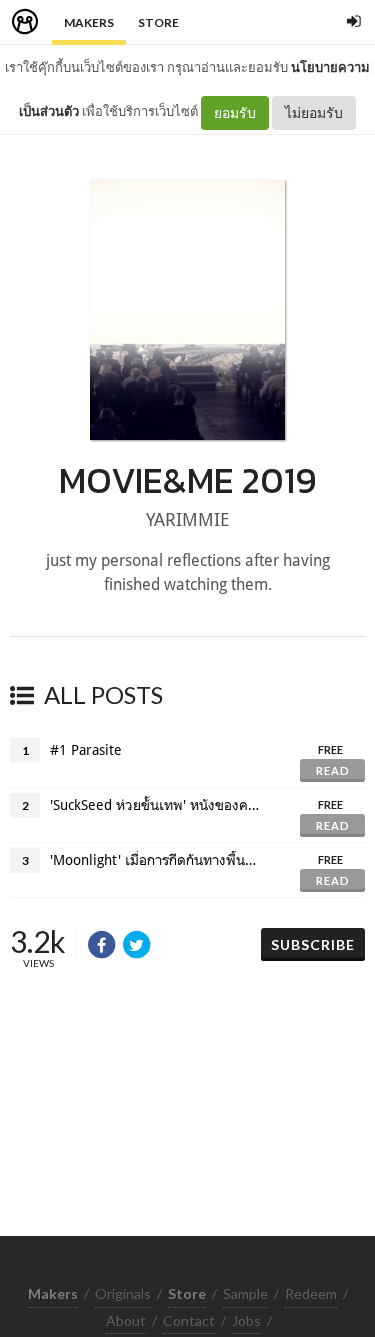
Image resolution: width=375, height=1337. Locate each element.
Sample (245, 1293)
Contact (189, 1320)
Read (333, 770)
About (126, 1320)
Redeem (311, 1293)
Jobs (246, 1320)
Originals (123, 1293)
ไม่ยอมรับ (314, 112)
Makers (89, 22)
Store (158, 22)
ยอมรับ (235, 112)
